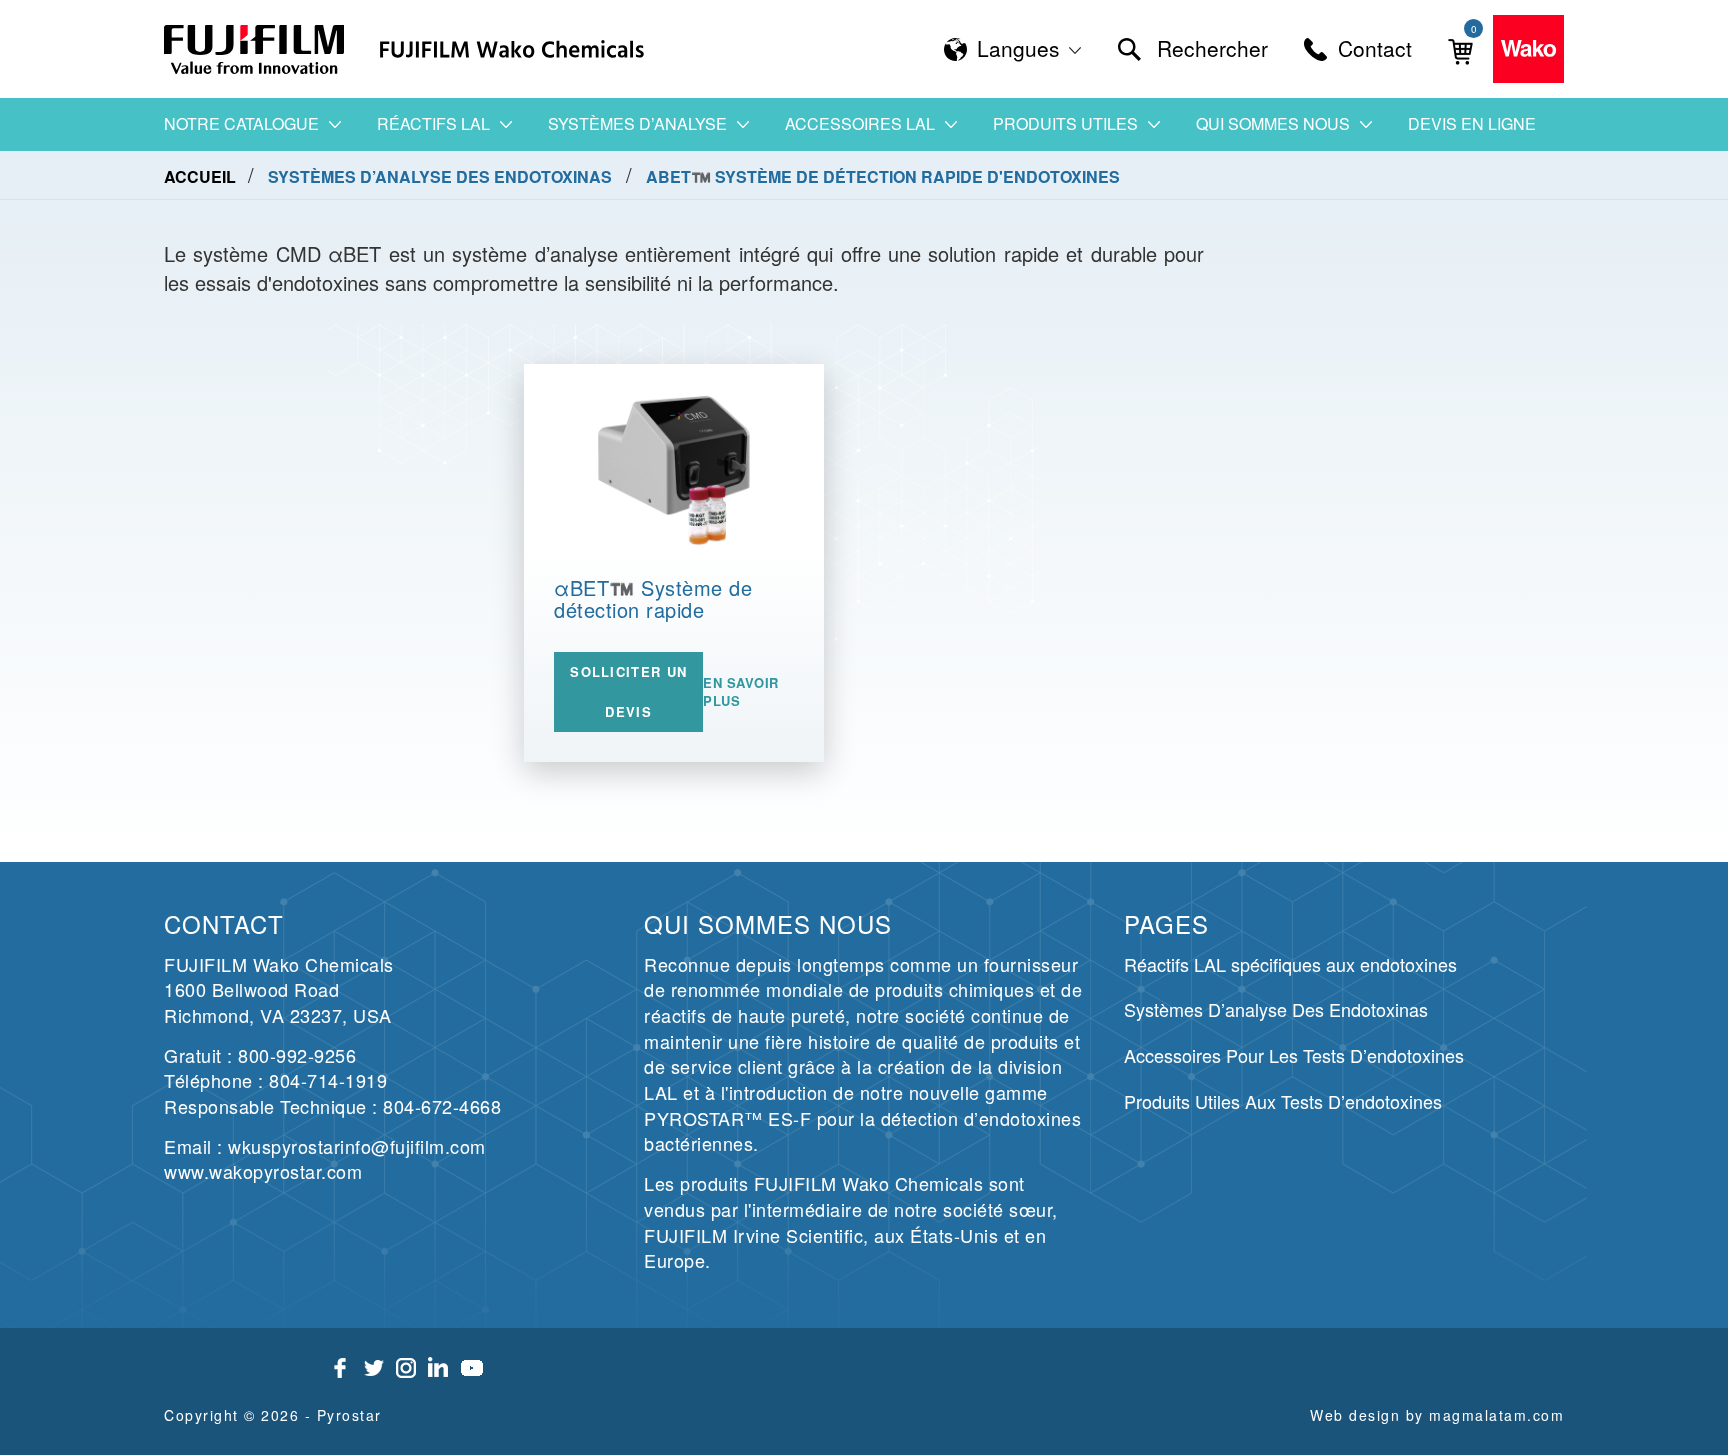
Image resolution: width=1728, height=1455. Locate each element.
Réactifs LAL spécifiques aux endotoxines (1290, 964)
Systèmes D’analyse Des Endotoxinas (1276, 1009)
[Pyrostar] (255, 49)
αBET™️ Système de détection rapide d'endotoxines (653, 609)
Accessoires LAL (860, 123)
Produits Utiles (1065, 123)
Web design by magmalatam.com (1437, 1415)
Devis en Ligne (1472, 123)
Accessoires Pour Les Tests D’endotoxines (1294, 1055)
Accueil (202, 176)
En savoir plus (741, 692)
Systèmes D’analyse (637, 123)
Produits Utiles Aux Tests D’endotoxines (1283, 1101)
